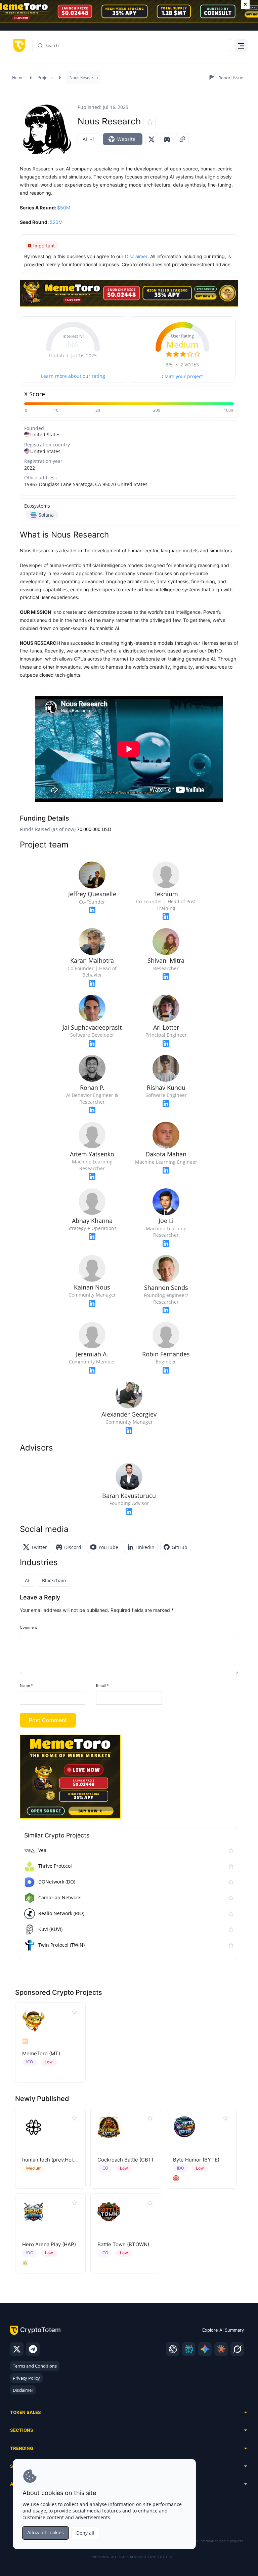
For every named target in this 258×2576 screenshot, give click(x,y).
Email (102, 1686)
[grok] (237, 2349)
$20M (56, 222)
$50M (64, 208)
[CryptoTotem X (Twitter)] (17, 2349)
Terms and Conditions (35, 2366)
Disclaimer (23, 2390)
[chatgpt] (173, 2349)
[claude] (221, 2349)
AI (27, 1580)
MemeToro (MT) (41, 2053)
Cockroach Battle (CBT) (125, 2160)
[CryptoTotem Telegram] (33, 2349)
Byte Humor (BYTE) (196, 2160)
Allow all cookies (46, 2532)
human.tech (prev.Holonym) (55, 2160)
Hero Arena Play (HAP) (49, 2244)
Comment (28, 1627)
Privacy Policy (26, 2378)
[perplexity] (189, 2349)
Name (26, 1686)
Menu (240, 47)
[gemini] (205, 2349)
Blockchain (54, 1580)
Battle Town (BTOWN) (123, 2244)
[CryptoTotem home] (18, 45)
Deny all (85, 2533)
